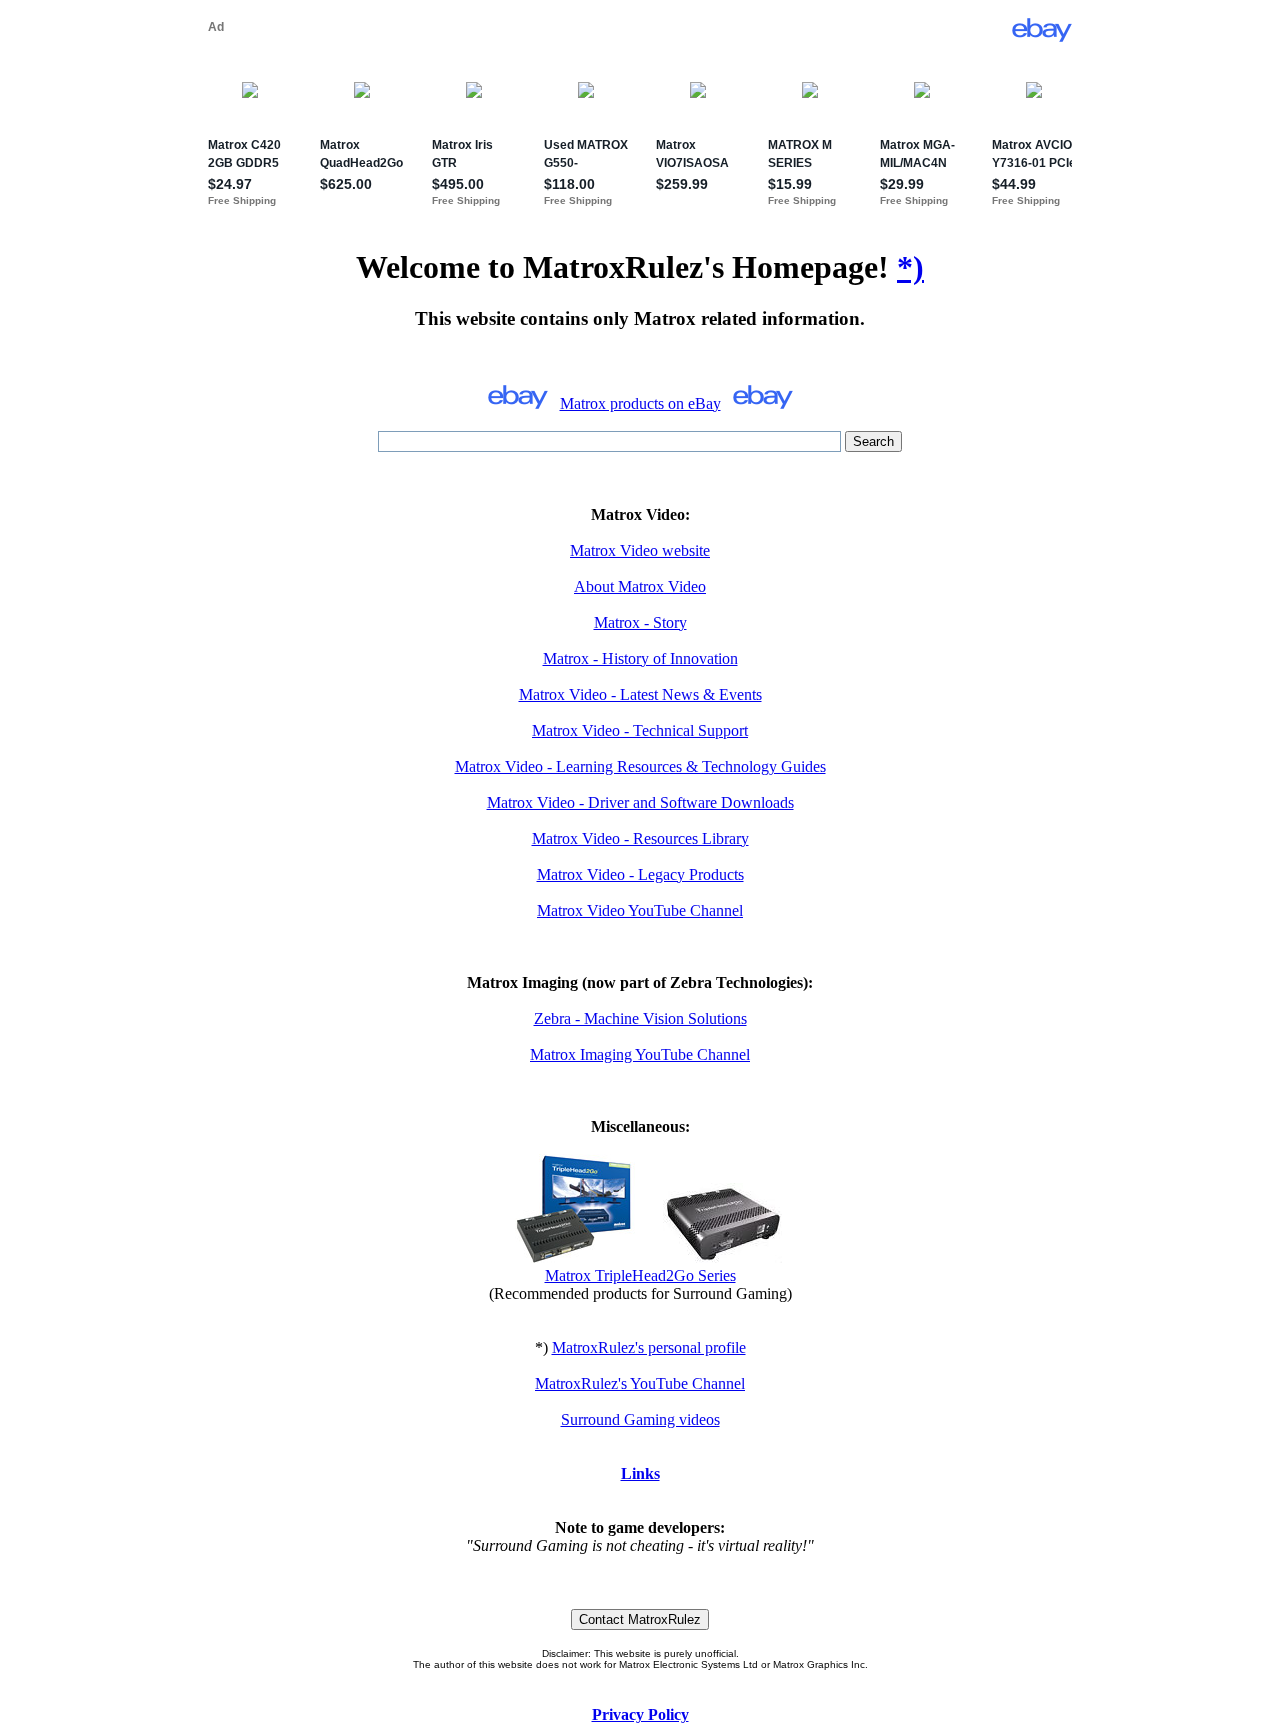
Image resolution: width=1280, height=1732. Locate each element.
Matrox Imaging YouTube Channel (640, 1054)
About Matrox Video (640, 586)
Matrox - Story (640, 622)
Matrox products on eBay (640, 403)
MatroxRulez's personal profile (649, 1347)
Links (640, 1473)
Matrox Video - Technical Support (640, 730)
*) (910, 267)
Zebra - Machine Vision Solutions (640, 1018)
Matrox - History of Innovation (640, 658)
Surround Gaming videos (640, 1419)
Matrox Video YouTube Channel (640, 910)
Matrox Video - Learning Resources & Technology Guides (640, 766)
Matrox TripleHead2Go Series (640, 1275)
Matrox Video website (640, 550)
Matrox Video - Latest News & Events (640, 694)
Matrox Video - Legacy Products (640, 874)
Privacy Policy (640, 1714)
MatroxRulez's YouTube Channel (640, 1383)
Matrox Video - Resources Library (640, 838)
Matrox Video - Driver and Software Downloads (640, 802)
